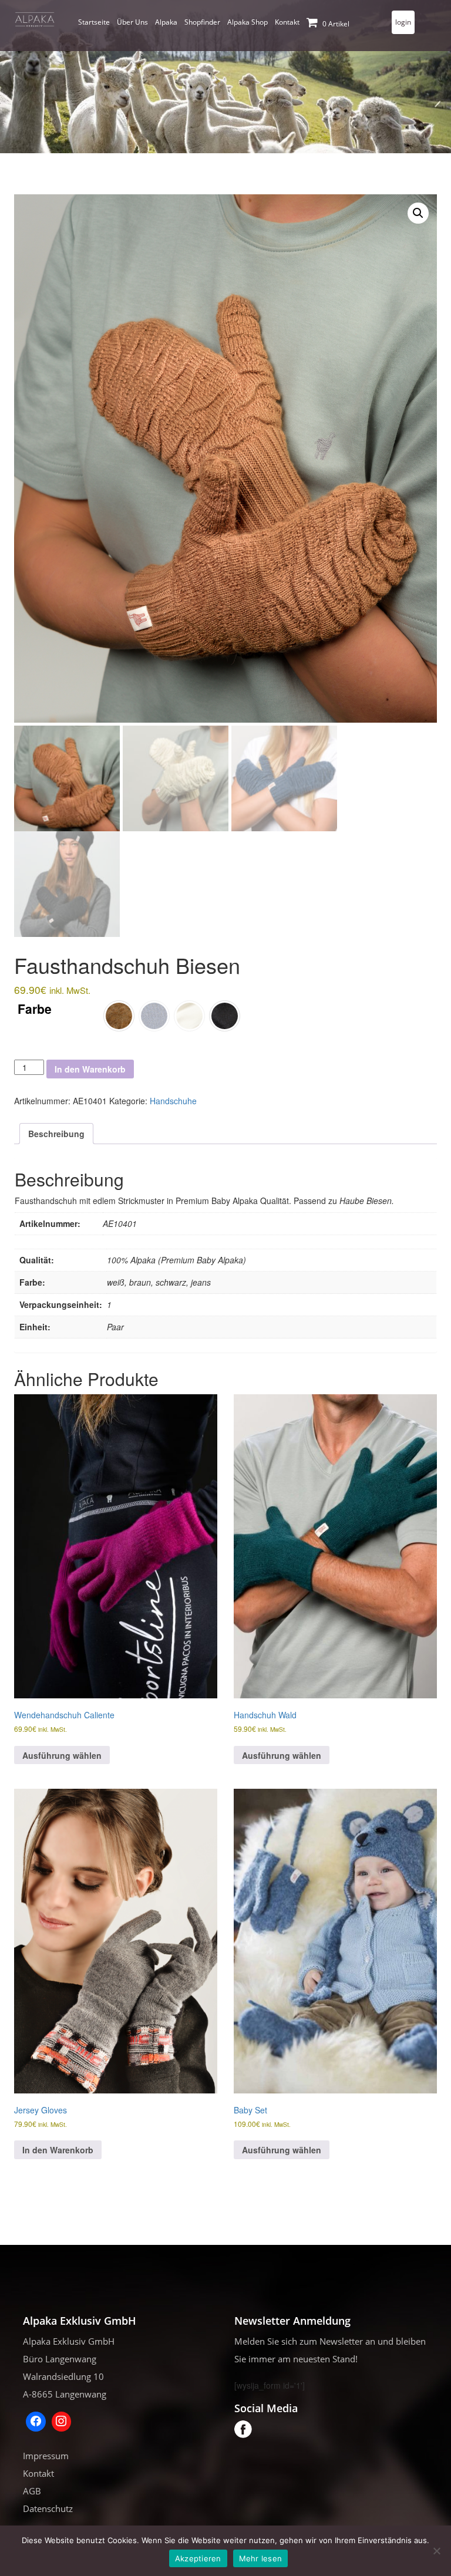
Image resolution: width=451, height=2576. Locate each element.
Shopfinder (202, 22)
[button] (418, 213)
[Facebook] (36, 2422)
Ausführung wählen (62, 1755)
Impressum (46, 2456)
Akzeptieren (198, 2558)
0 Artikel (335, 24)
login (403, 22)
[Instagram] (62, 2422)
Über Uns (132, 22)
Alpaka (166, 22)
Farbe (35, 1009)
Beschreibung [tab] (56, 1134)
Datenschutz (48, 2508)
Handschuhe (173, 1101)
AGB (32, 2491)
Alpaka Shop (248, 22)
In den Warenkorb (90, 1069)
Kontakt (287, 22)
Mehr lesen (261, 2558)
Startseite (94, 22)
